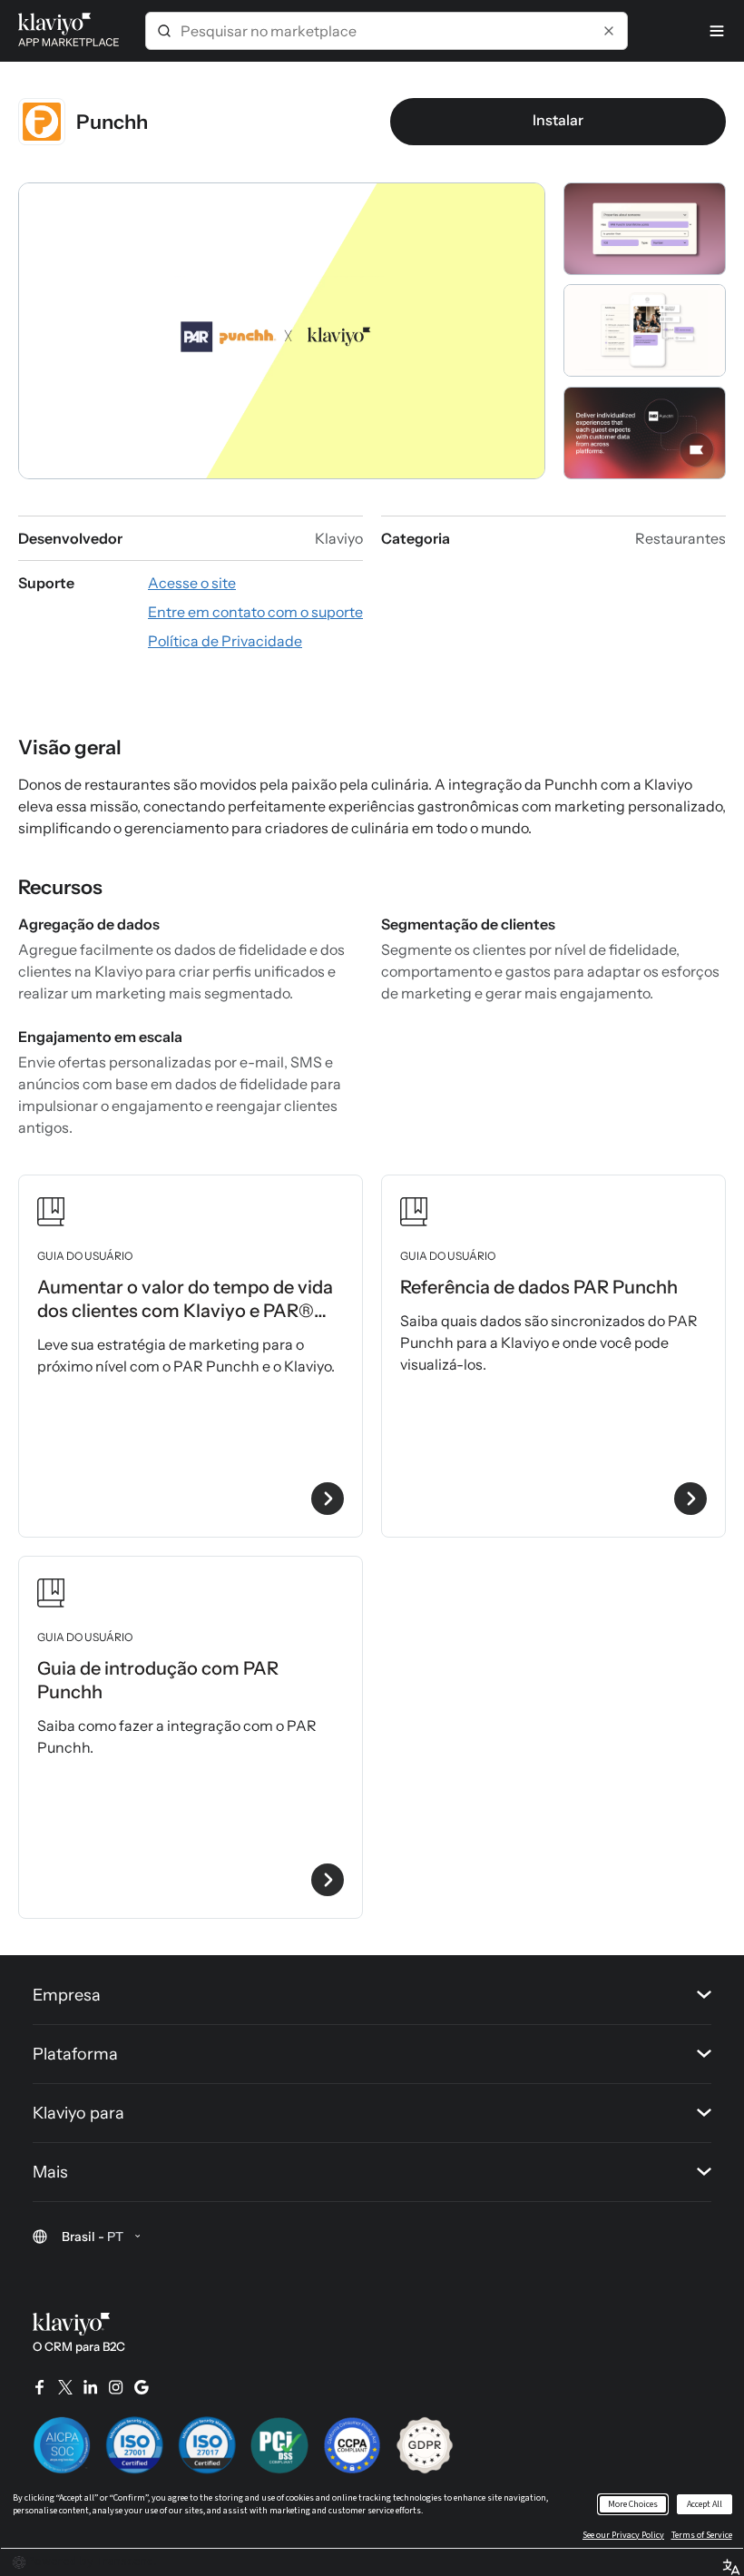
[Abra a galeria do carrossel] (282, 331)
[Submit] (164, 31)
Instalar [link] (558, 120)
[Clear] (609, 31)
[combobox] (387, 31)
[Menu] (717, 31)
